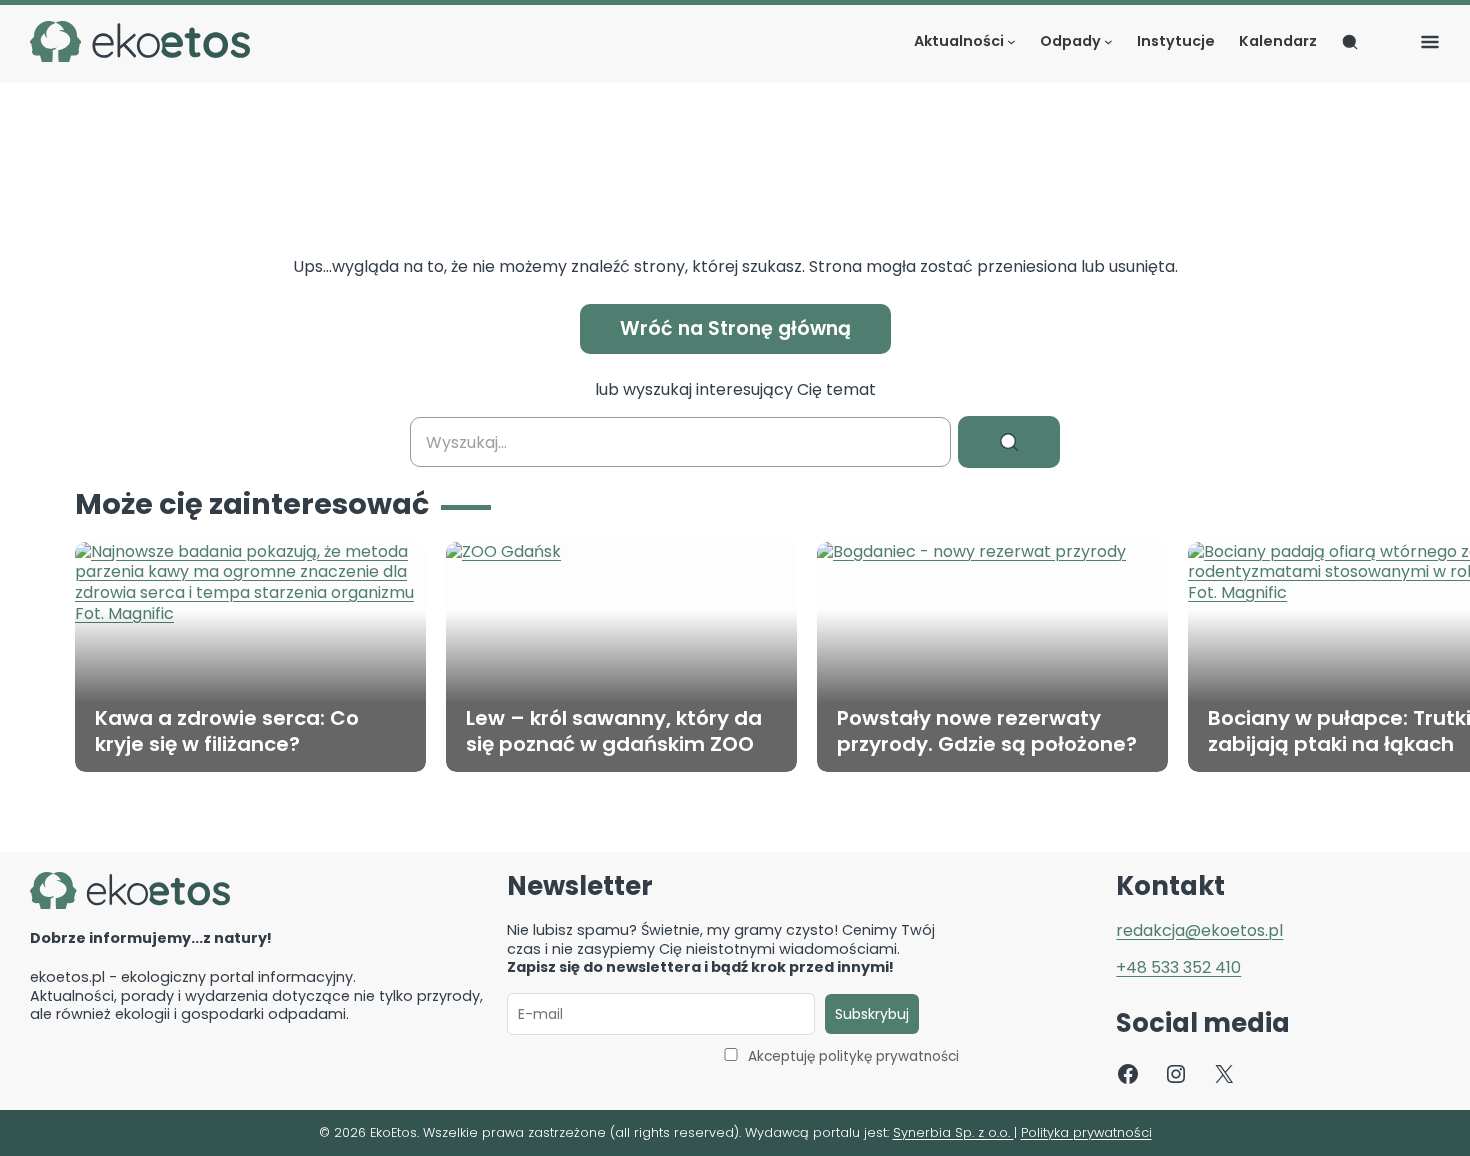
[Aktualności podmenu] (1011, 41)
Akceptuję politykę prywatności (853, 1056)
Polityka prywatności (1086, 1132)
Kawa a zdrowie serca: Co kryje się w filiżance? (227, 731)
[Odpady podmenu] (1108, 41)
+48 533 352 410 (1178, 967)
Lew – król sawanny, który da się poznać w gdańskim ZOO (614, 731)
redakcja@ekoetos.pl (1199, 930)
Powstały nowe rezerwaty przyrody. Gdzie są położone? (987, 731)
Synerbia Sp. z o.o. (953, 1132)
